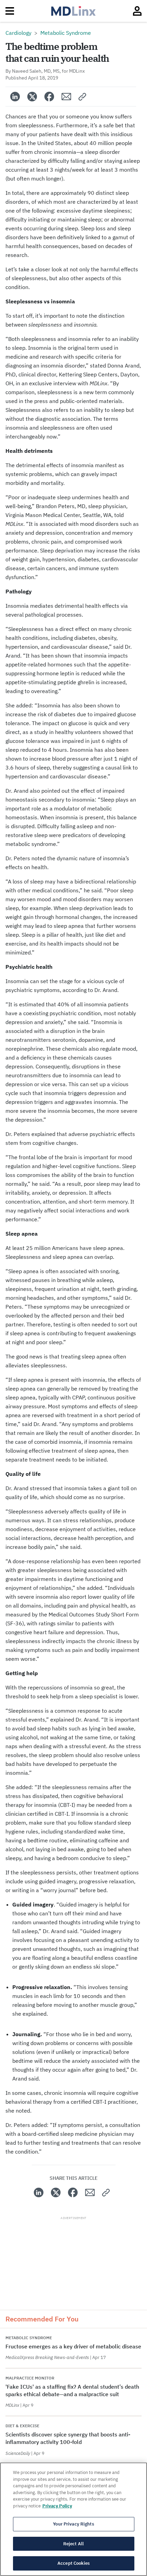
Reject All (73, 2544)
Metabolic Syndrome (66, 33)
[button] (83, 97)
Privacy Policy (57, 2506)
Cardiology (18, 33)
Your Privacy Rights (73, 2524)
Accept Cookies (73, 2563)
